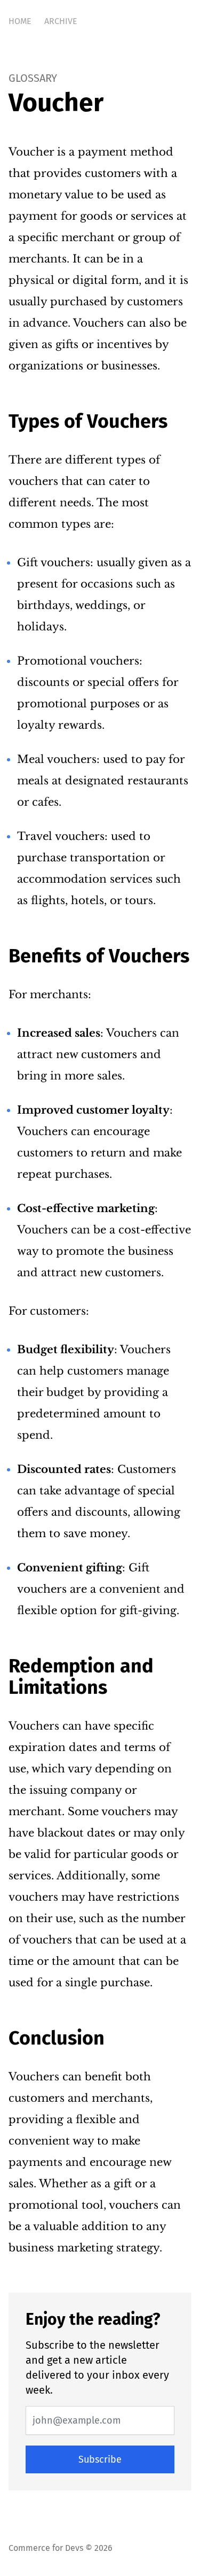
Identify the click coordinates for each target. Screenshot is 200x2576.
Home (20, 21)
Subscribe (100, 2459)
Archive (61, 21)
